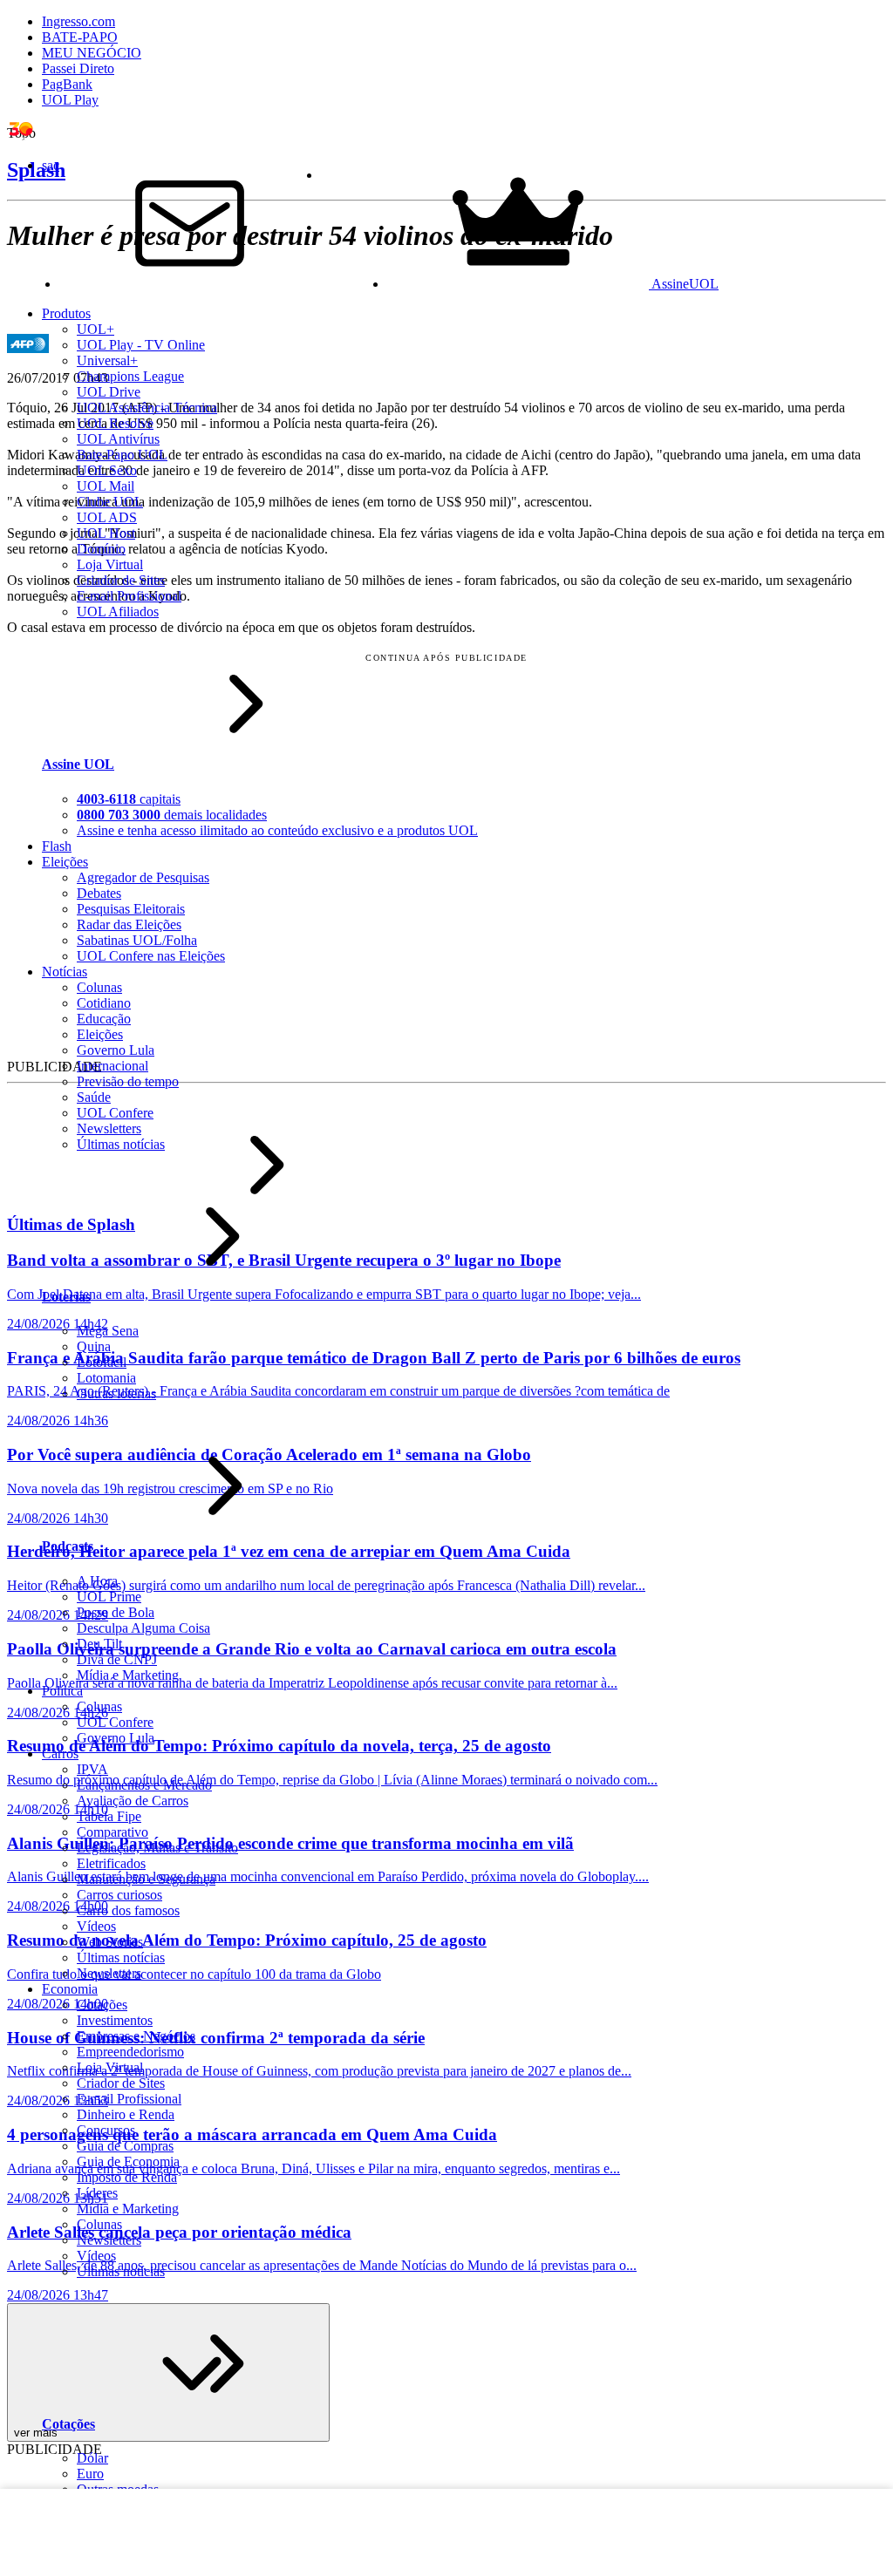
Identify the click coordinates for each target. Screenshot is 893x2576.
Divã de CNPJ (117, 1659)
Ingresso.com (78, 21)
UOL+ (95, 329)
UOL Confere (115, 1113)
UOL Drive (109, 392)
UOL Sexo (107, 470)
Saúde (94, 1097)
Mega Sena (108, 1331)
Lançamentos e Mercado (144, 1785)
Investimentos (115, 2020)
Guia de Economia (128, 2161)
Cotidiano (104, 1003)
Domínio (101, 549)
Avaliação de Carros (133, 1801)
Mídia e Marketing (128, 1675)
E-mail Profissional (129, 596)
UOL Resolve (115, 423)
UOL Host (106, 533)
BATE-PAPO (80, 37)
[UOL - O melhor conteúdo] (33, 136)
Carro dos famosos (128, 1910)
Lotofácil (102, 1362)
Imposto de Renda (127, 2177)
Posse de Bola (116, 1612)
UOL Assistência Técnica (147, 408)
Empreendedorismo (130, 2052)
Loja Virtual (110, 564)
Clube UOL (110, 502)
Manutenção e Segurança (146, 1879)
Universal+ (107, 360)
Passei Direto (78, 68)
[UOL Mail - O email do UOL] (190, 284)
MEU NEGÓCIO (92, 53)
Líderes (97, 2193)
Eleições (100, 1034)
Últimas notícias (121, 1144)
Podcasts (68, 1546)
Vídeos (96, 1926)
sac (51, 165)
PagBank (67, 84)
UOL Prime (109, 1597)
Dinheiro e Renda (126, 2114)
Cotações (102, 2005)
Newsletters (109, 1128)
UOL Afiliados (118, 612)
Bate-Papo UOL (122, 455)
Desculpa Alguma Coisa (143, 1628)
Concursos (106, 2130)
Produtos (66, 313)
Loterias (66, 1297)
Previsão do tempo (128, 1081)
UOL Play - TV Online (141, 345)
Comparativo (112, 1832)
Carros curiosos (119, 1895)
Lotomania (106, 1378)
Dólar (92, 2458)
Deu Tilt (99, 1644)
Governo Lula (116, 1050)
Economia (70, 1989)
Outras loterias (116, 1393)
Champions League (130, 376)
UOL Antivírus (118, 439)
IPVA (92, 1769)
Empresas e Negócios (136, 2036)
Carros (60, 1754)
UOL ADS (107, 517)
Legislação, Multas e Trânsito (157, 1848)
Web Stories (110, 1942)
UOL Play (70, 100)
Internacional (112, 1066)
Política (62, 1691)
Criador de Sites (121, 580)
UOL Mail (106, 486)
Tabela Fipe (109, 1816)
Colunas (99, 1706)
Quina (94, 1346)
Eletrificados (111, 1863)
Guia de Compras (125, 2146)
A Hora (97, 1581)
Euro (90, 2474)
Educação (104, 1019)
